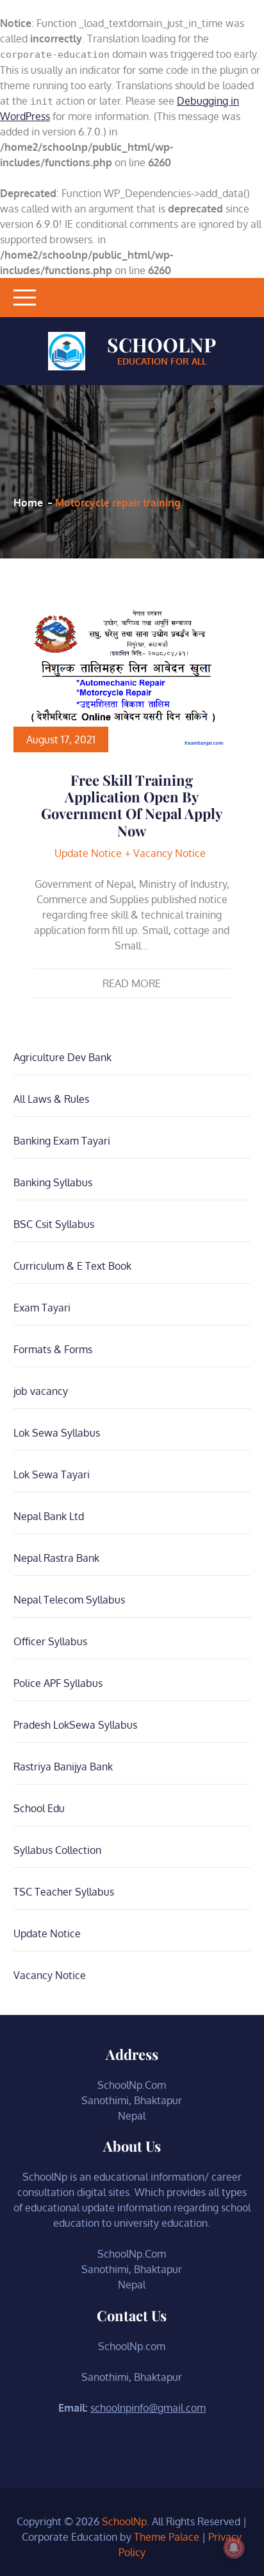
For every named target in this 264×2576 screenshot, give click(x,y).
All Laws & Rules (51, 1099)
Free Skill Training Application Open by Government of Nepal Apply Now (132, 805)
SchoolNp (161, 345)
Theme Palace (167, 2537)
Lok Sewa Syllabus (57, 1433)
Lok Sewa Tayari (52, 1474)
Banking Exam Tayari (62, 1141)
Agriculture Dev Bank (62, 1057)
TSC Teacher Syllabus (64, 1892)
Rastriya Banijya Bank (63, 1767)
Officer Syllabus (50, 1641)
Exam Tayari (42, 1308)
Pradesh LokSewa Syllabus (75, 1725)
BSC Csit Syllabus (54, 1224)
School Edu (39, 1808)
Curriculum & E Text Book (72, 1266)
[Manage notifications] (234, 2548)
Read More (132, 983)
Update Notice (88, 853)
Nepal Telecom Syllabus (69, 1600)
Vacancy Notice (169, 853)
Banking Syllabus (53, 1182)
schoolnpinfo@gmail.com (148, 2408)
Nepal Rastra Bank (56, 1558)
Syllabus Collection (57, 1850)
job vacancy (41, 1391)
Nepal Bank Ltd (49, 1516)
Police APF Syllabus (58, 1683)
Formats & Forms (53, 1349)
